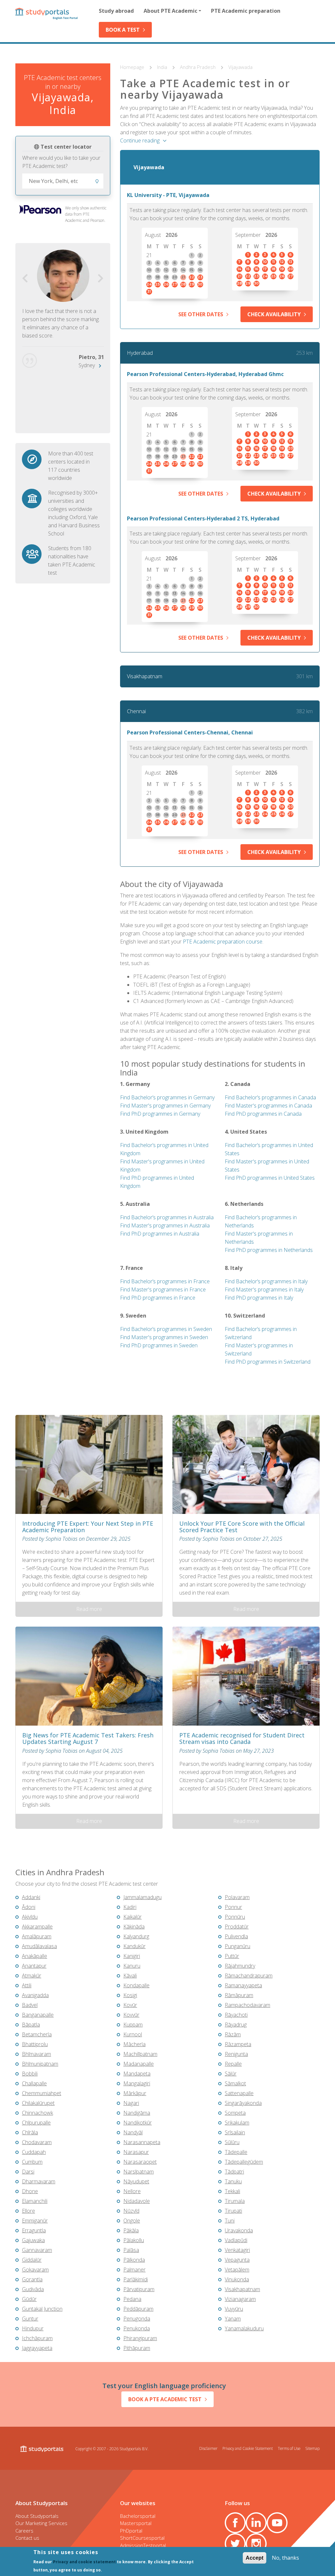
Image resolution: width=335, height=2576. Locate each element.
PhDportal (131, 2531)
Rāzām (233, 2034)
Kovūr (130, 2005)
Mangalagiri (137, 2083)
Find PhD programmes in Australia (160, 1234)
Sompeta (235, 2113)
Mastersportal (136, 2523)
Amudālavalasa (39, 1946)
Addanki (31, 1897)
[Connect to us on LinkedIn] (256, 2523)
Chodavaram (37, 2142)
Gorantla (32, 2279)
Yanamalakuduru (244, 2328)
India (163, 67)
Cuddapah (34, 2152)
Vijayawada (240, 67)
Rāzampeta (238, 2044)
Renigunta (236, 2054)
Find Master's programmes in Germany (165, 1106)
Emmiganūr (35, 2221)
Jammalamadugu (142, 1897)
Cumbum (32, 2162)
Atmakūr (32, 1976)
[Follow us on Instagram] (256, 2544)
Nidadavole (137, 2201)
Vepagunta (237, 2260)
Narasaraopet (140, 2162)
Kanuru (132, 1966)
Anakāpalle (35, 1956)
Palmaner (134, 2270)
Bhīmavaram (36, 2054)
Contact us (27, 2538)
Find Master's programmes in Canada (268, 1106)
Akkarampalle (37, 1927)
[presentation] (25, 279)
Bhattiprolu (35, 2044)
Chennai (136, 711)
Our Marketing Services (41, 2523)
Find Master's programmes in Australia (165, 1225)
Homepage (133, 67)
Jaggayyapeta (37, 2348)
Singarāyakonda (243, 2103)
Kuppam (133, 2025)
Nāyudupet (136, 2181)
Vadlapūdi (236, 2240)
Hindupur (33, 2328)
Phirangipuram (140, 2338)
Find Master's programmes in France (163, 1289)
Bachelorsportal (138, 2516)
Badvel (30, 2005)
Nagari (131, 2103)
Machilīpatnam (140, 2054)
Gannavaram (37, 2250)
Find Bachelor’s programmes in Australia (167, 1217)
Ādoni (29, 1907)
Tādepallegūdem (244, 2162)
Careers (24, 2531)
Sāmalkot (235, 2083)
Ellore (28, 2211)
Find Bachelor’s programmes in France (165, 1281)
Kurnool (133, 2034)
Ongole (132, 2221)
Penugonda (137, 2319)
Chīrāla (30, 2132)
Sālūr (231, 2074)
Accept (255, 2558)
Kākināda (134, 1927)
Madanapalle (139, 2064)
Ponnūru (235, 1917)
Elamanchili (35, 2201)
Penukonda (137, 2328)
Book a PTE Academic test (165, 2399)
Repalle (233, 2064)
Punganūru (238, 1946)
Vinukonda (237, 2279)
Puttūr (232, 1956)
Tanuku (233, 2181)
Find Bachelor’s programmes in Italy (266, 1281)
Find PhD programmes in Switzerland (268, 1362)
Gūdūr (29, 2299)
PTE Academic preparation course (223, 942)
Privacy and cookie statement (84, 2562)
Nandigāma (137, 2113)
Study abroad (116, 11)
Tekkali (232, 2191)
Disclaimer (208, 2448)
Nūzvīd (131, 2211)
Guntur (30, 2319)
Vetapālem (237, 2270)
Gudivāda (33, 2289)
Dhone (30, 2191)
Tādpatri (234, 2172)
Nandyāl (133, 2132)
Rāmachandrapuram (249, 1976)
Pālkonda (134, 2260)
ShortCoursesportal (142, 2538)
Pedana (132, 2299)
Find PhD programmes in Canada (263, 1114)
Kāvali (130, 1976)
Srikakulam (237, 2123)
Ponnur (233, 1907)
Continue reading (140, 140)
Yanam (233, 2319)
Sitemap (312, 2448)
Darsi (28, 2172)
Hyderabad (140, 353)
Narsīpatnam (139, 2172)
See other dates (201, 314)
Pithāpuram (137, 2348)
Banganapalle (38, 2015)
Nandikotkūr (138, 2123)
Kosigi (130, 1995)
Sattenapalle (239, 2093)
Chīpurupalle (36, 2123)
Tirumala (235, 2201)
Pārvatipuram (139, 2289)
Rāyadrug (236, 2025)
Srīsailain (235, 2132)
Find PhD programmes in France (158, 1298)
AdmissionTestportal (143, 2545)
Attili (27, 1985)
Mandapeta (137, 2074)
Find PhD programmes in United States (270, 1178)
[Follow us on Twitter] (235, 2544)
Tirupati (233, 2211)
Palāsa (131, 2250)
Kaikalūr (132, 1917)
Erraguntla (34, 2230)
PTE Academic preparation (246, 11)
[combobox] (63, 181)
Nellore (132, 2191)
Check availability (274, 314)
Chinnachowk (37, 2113)
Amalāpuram (37, 1936)
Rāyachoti (236, 2015)
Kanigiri (132, 1956)
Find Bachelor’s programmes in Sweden (166, 1329)
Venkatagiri (237, 2250)
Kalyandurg (136, 1936)
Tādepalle (236, 2152)
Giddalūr (32, 2260)
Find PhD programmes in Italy (259, 1298)
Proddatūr (237, 1927)
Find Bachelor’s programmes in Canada (270, 1097)
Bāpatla (31, 2025)
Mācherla (134, 2044)
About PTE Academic (170, 11)
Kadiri (130, 1907)
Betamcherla (37, 2034)
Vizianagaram (240, 2299)
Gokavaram (35, 2270)
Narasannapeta (142, 2142)
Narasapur (136, 2152)
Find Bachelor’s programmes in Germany (167, 1097)
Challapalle (34, 2083)
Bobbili (30, 2074)
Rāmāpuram (239, 1995)
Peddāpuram (138, 2309)
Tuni (230, 2221)
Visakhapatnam (145, 676)
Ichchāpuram (37, 2338)
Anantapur (34, 1966)
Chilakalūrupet (38, 2103)
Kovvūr (131, 2015)
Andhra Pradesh (198, 67)
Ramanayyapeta (243, 1985)
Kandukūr (134, 1946)
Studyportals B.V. (134, 2449)
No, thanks (285, 2558)
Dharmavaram (39, 2181)
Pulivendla (236, 1936)
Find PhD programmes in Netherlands (269, 1250)
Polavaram (237, 1897)
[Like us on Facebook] (235, 2523)
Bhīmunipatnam (40, 2064)
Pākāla (131, 2230)
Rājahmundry (240, 1966)
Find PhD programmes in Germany (160, 1114)
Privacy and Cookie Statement (248, 2448)
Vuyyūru (234, 2309)
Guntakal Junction (42, 2309)
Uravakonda (239, 2230)
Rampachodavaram (247, 2005)
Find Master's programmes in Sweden (164, 1337)
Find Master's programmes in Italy (264, 1289)
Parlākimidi (136, 2279)
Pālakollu (134, 2240)
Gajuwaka (33, 2240)
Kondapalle (136, 1985)
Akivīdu (30, 1917)
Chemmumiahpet (42, 2093)
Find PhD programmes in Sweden (159, 1345)
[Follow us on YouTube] (277, 2523)
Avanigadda (35, 1995)
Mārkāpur (135, 2093)
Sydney (87, 365)
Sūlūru (232, 2142)
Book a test (123, 30)
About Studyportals (37, 2516)
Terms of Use (289, 2448)
